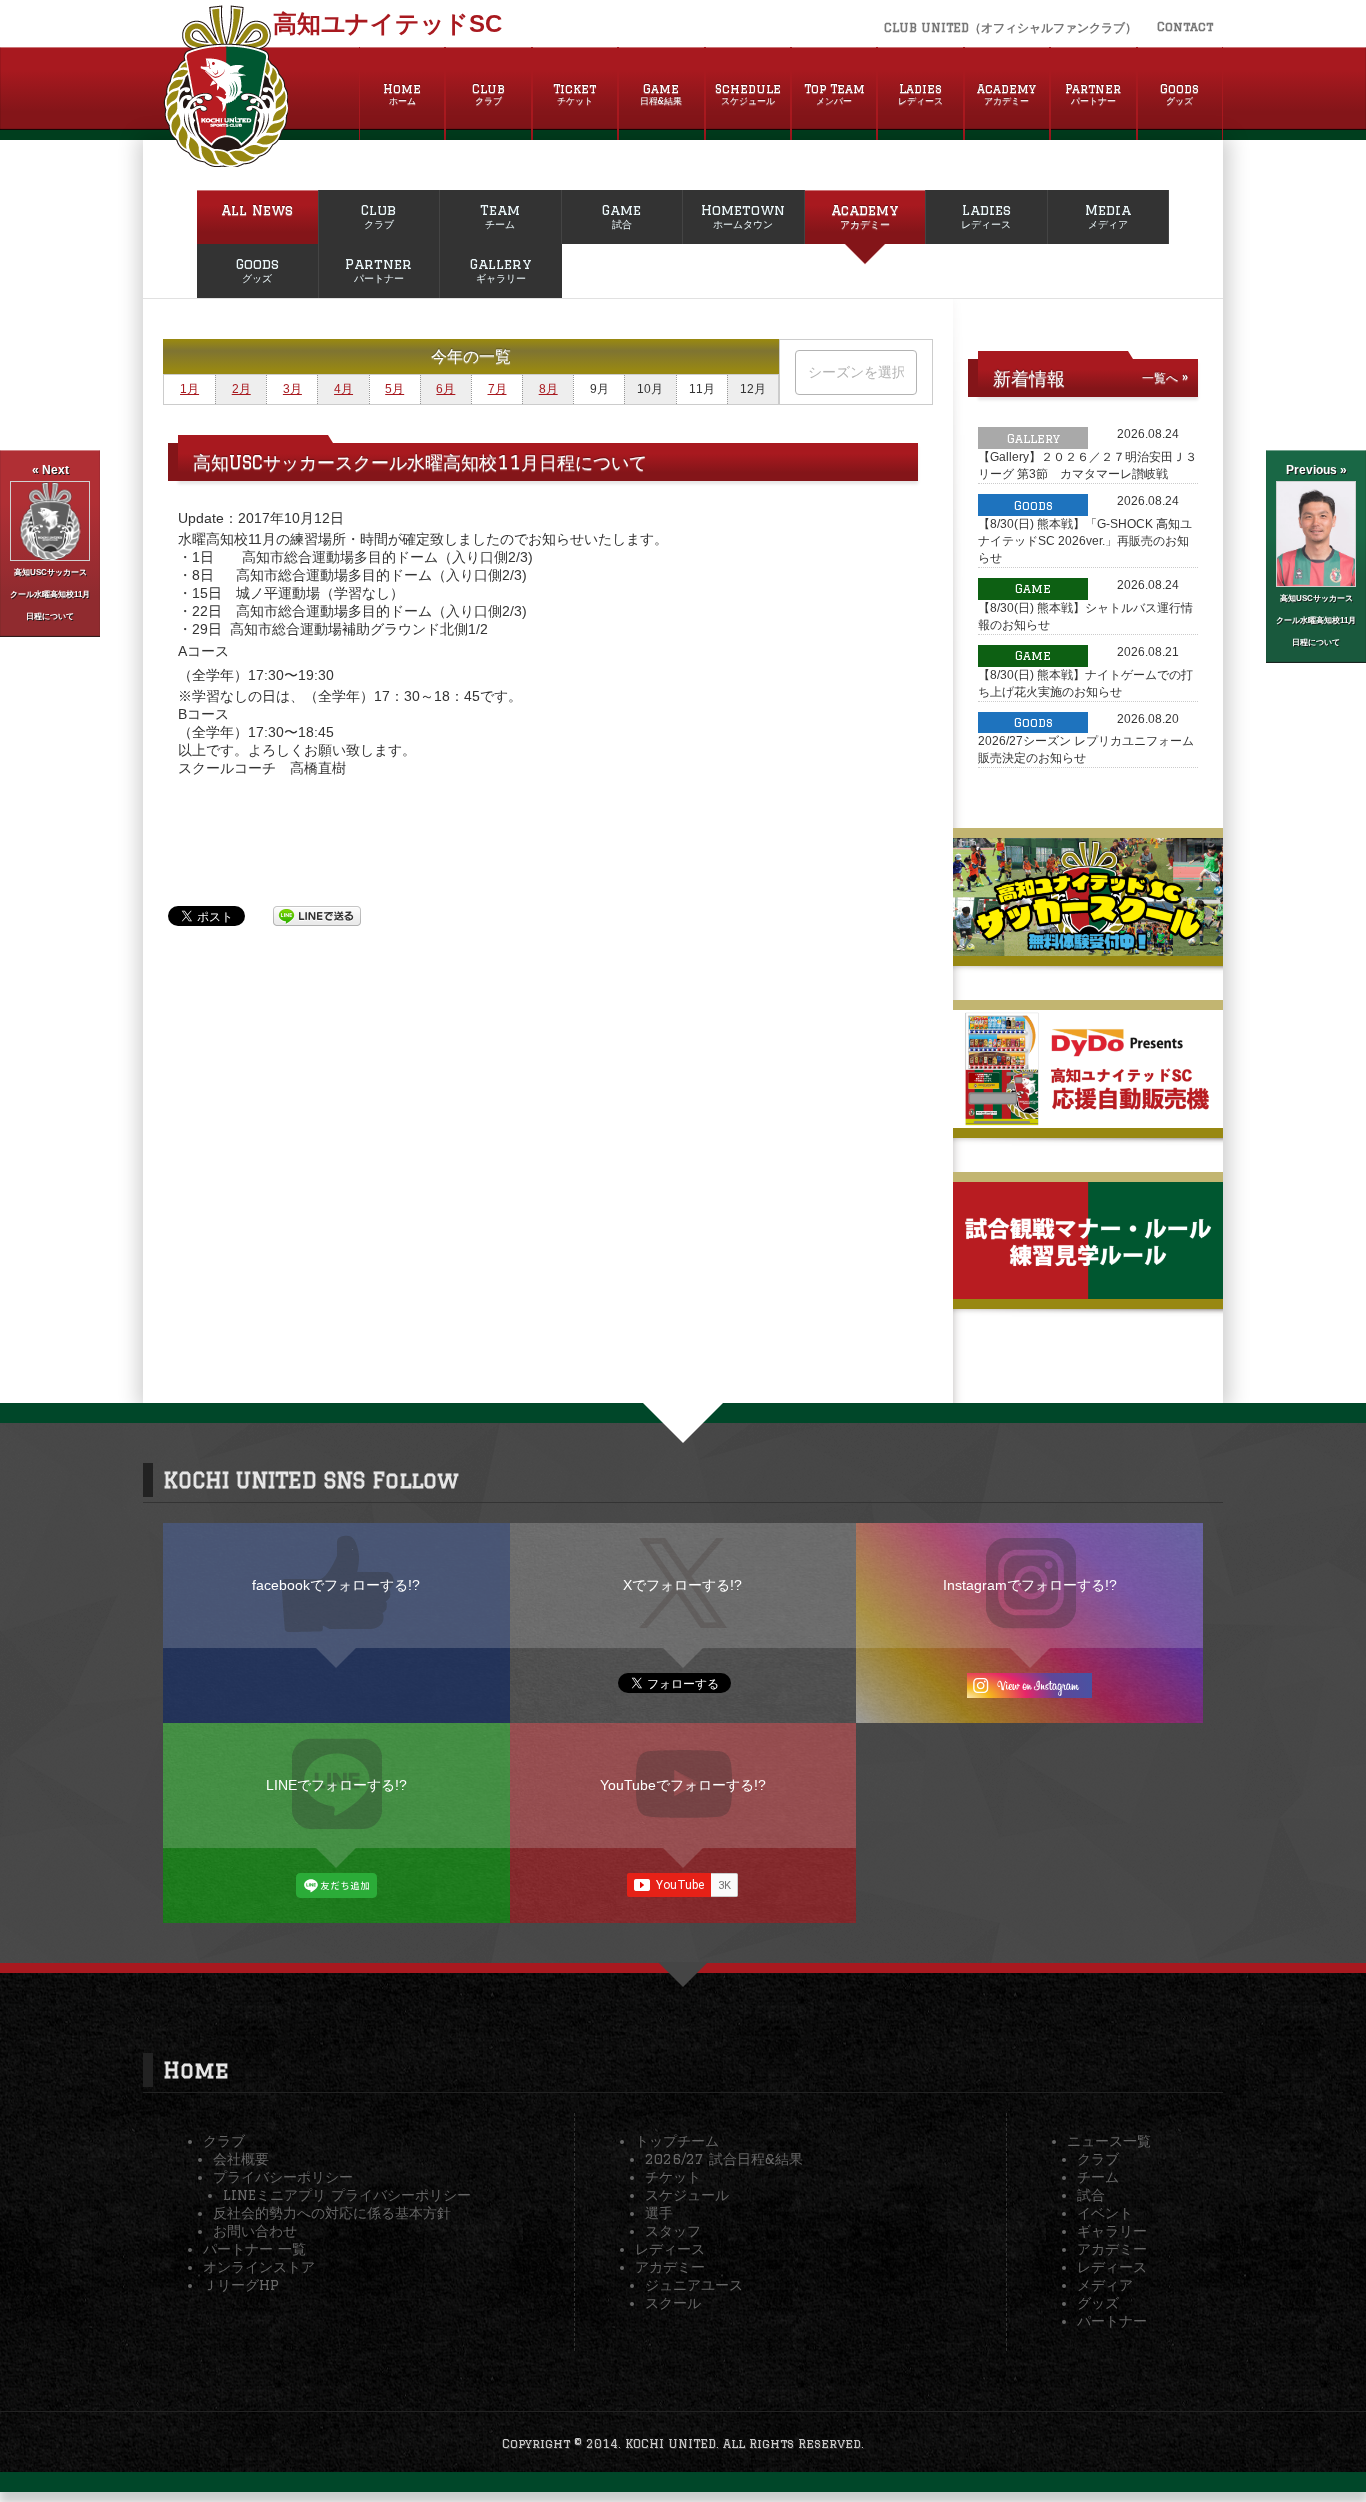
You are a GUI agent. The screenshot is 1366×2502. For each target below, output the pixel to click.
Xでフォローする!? (682, 1585)
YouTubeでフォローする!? (683, 1785)
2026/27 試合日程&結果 (724, 2159)
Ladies (920, 94)
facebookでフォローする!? (336, 1585)
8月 (548, 389)
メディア (1105, 2285)
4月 (343, 389)
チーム (1098, 2177)
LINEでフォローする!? (336, 1785)
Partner (1093, 94)
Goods (1179, 94)
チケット (673, 2177)
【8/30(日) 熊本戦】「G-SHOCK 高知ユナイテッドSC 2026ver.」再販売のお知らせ (1085, 541)
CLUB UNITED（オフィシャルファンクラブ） (1010, 27)
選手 (659, 2213)
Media (1108, 216)
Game (661, 94)
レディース (670, 2249)
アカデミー (670, 2267)
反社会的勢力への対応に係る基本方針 (332, 2213)
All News (257, 210)
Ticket (574, 94)
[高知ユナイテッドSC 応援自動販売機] (1088, 1120)
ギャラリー (1112, 2231)
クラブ (224, 2141)
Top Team (834, 94)
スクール (673, 2303)
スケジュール (687, 2195)
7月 (497, 389)
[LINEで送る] (317, 915)
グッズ (1098, 2303)
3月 (292, 389)
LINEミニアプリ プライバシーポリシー (347, 2195)
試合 (1091, 2195)
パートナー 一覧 (254, 2249)
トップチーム (677, 2141)
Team (500, 216)
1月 (189, 389)
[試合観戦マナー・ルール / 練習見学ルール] (1088, 1291)
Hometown (743, 216)
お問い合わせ (255, 2231)
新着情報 (1029, 378)
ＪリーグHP (241, 2285)
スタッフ (673, 2231)
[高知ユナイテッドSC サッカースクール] (1088, 948)
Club (488, 94)
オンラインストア (259, 2267)
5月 (394, 389)
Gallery (500, 270)
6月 (445, 389)
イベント (1105, 2213)
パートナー (1112, 2321)
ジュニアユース (694, 2285)
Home (402, 94)
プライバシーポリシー (283, 2177)
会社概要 (241, 2159)
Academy (1006, 94)
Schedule (748, 94)
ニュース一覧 (1109, 2141)
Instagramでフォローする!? (1030, 1585)
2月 (241, 389)
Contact (1185, 26)
